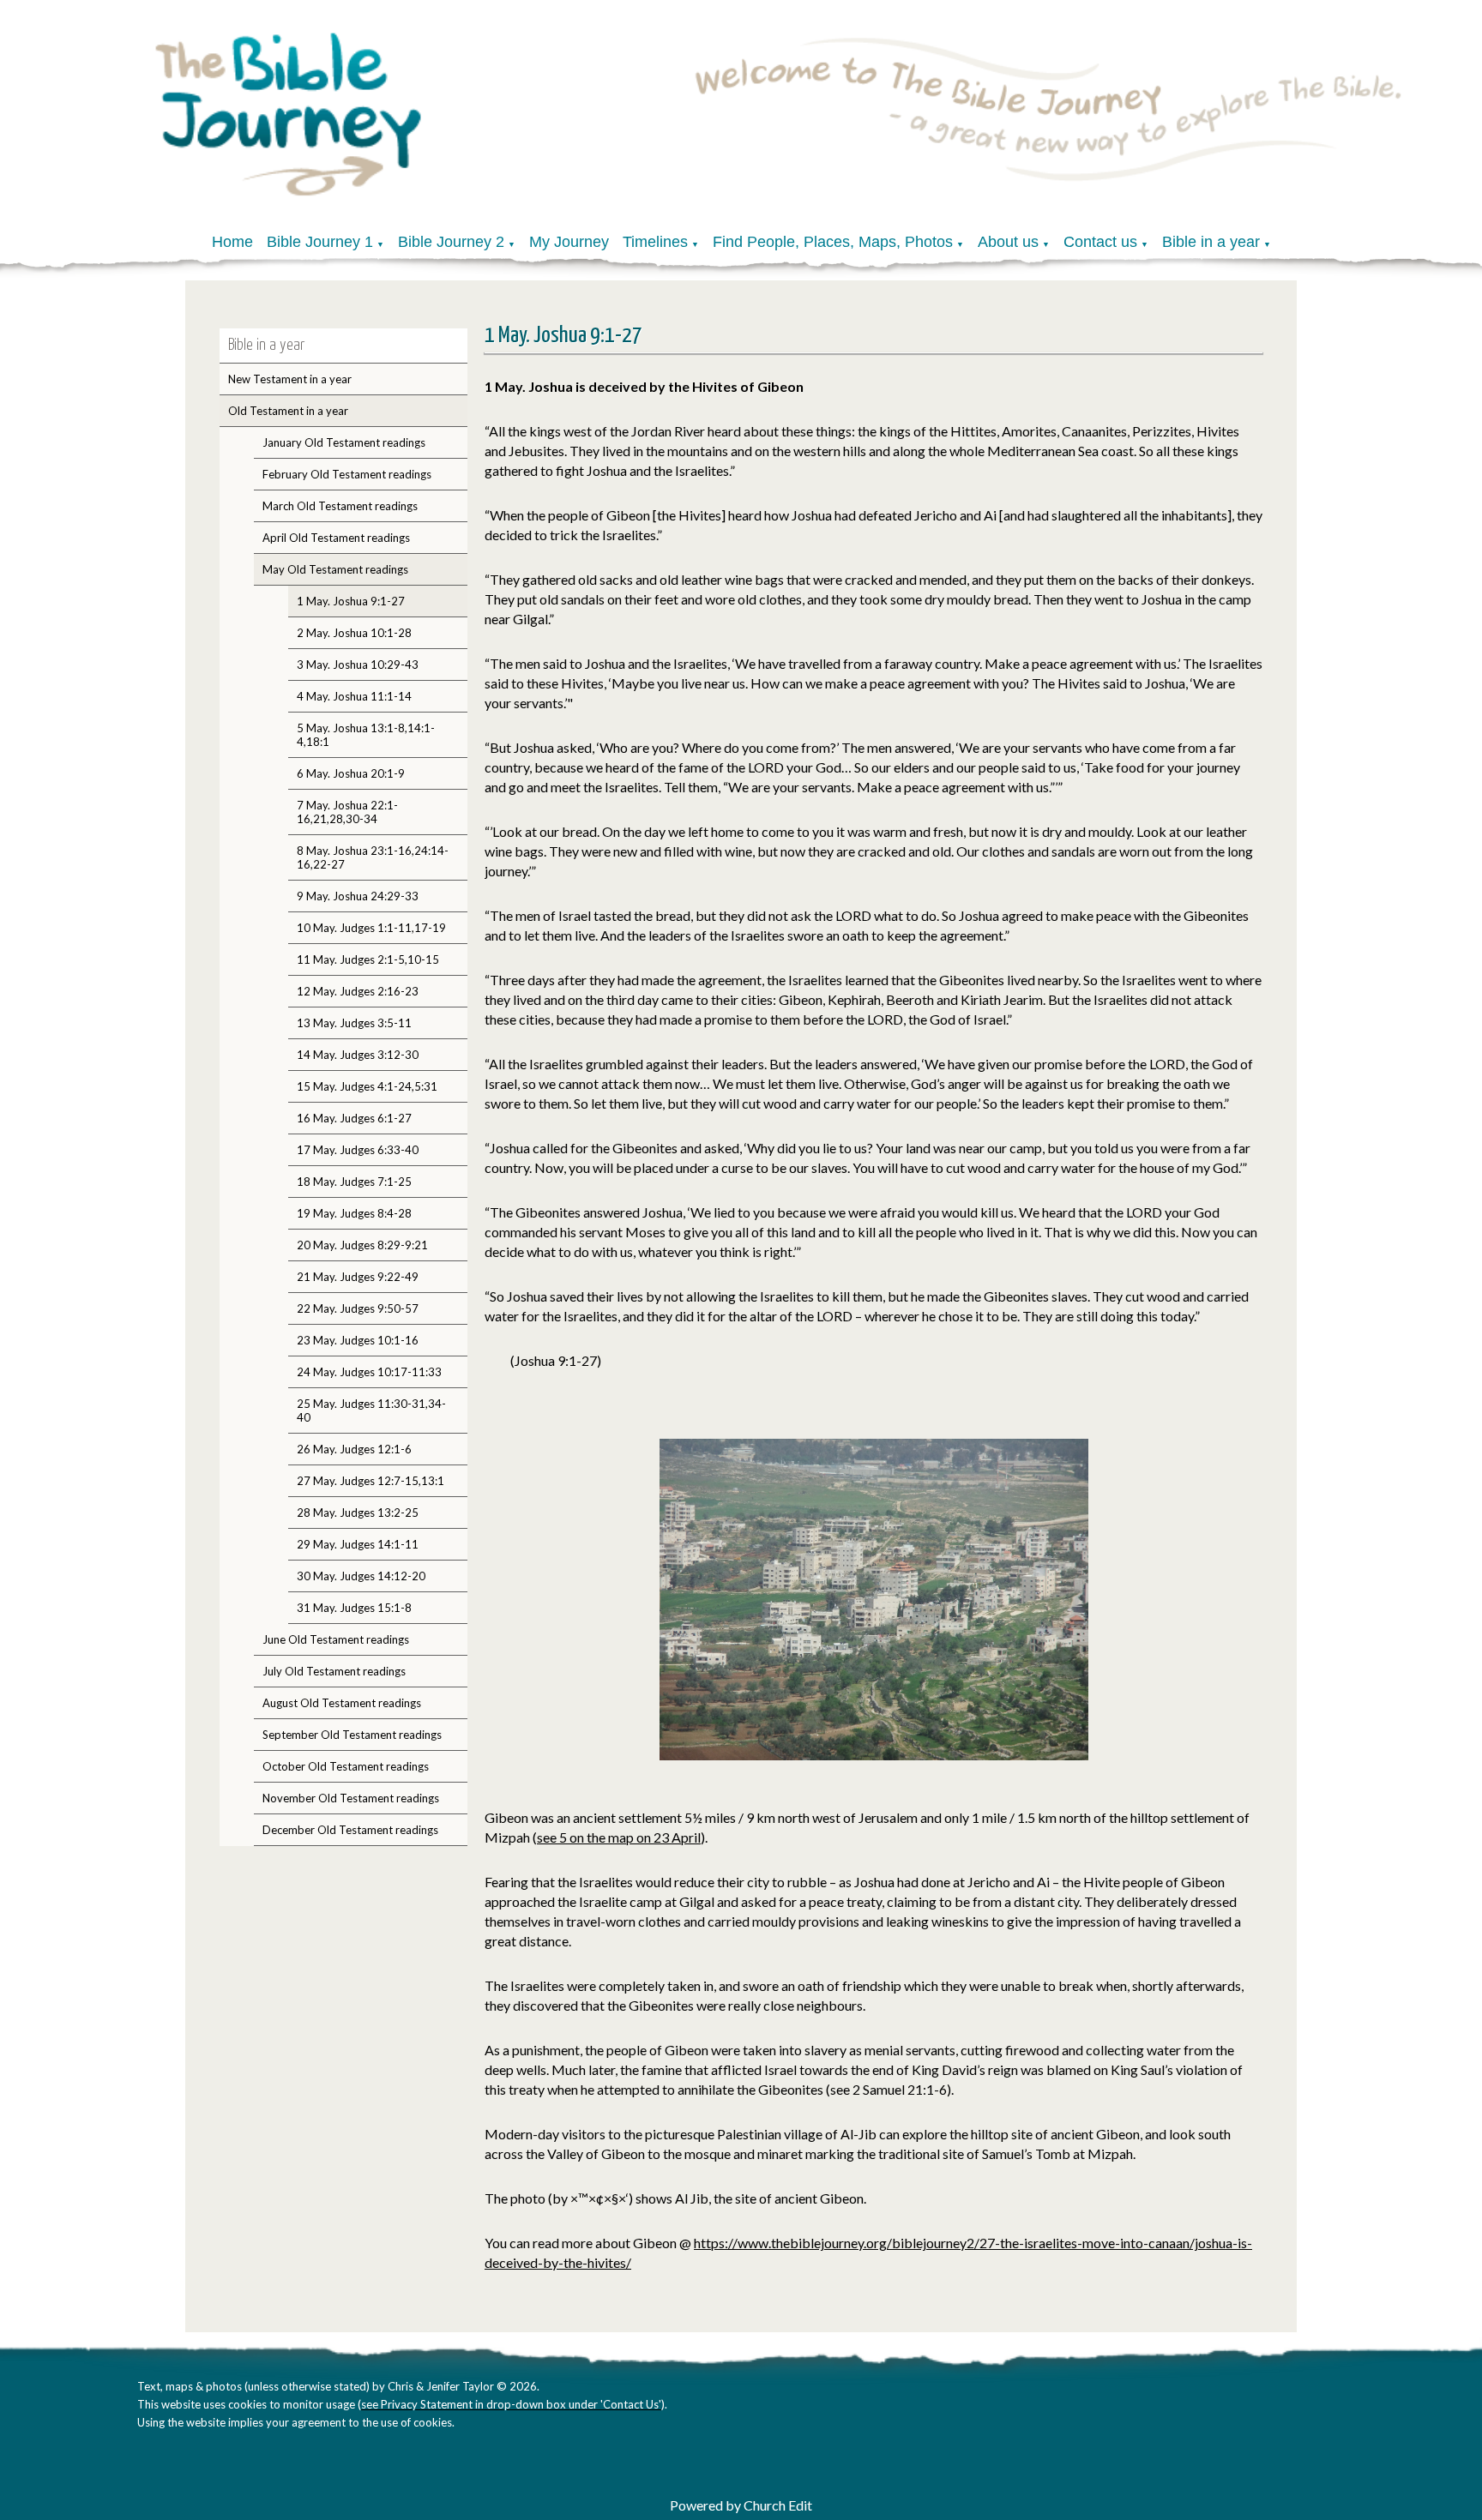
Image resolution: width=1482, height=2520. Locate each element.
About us (1008, 242)
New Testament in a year (290, 379)
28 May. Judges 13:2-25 (358, 1513)
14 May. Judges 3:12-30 (358, 1055)
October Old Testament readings (346, 1766)
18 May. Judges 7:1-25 (354, 1182)
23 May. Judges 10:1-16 (358, 1340)
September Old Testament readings (352, 1735)
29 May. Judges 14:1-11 (358, 1544)
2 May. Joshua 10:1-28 (354, 633)
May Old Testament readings (335, 569)
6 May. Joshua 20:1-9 (351, 773)
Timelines (655, 242)
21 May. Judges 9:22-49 (358, 1277)
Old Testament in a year (288, 411)
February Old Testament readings (347, 474)
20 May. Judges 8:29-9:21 (362, 1245)
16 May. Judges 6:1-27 (354, 1118)
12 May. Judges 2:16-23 (358, 991)
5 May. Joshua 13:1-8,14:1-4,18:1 (366, 735)
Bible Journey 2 (451, 242)
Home (232, 242)
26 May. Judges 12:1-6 (354, 1449)
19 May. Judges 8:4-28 (354, 1213)
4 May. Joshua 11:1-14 (354, 696)
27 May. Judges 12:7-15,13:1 (370, 1481)
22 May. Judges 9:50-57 (358, 1308)
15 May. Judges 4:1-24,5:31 (367, 1086)
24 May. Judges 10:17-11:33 (369, 1372)
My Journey (569, 242)
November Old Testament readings (351, 1798)
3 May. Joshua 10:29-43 (358, 665)
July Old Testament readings (334, 1671)
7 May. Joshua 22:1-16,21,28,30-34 (347, 812)
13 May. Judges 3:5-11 (354, 1023)
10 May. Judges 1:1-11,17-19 (371, 928)
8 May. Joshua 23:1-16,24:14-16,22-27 (373, 857)
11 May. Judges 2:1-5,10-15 (368, 959)
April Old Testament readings (336, 538)
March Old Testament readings (340, 506)
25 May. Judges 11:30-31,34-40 (371, 1410)
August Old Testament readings (342, 1703)
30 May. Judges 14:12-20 (361, 1576)
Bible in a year (1211, 242)
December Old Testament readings (350, 1830)
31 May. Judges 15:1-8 (354, 1608)
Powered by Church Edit (741, 2505)
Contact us (1100, 242)
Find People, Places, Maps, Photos (833, 242)
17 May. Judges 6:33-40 (358, 1150)
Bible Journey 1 (320, 242)
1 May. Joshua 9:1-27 (351, 601)
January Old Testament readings (344, 442)
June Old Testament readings (336, 1639)
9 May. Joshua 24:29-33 (358, 896)
